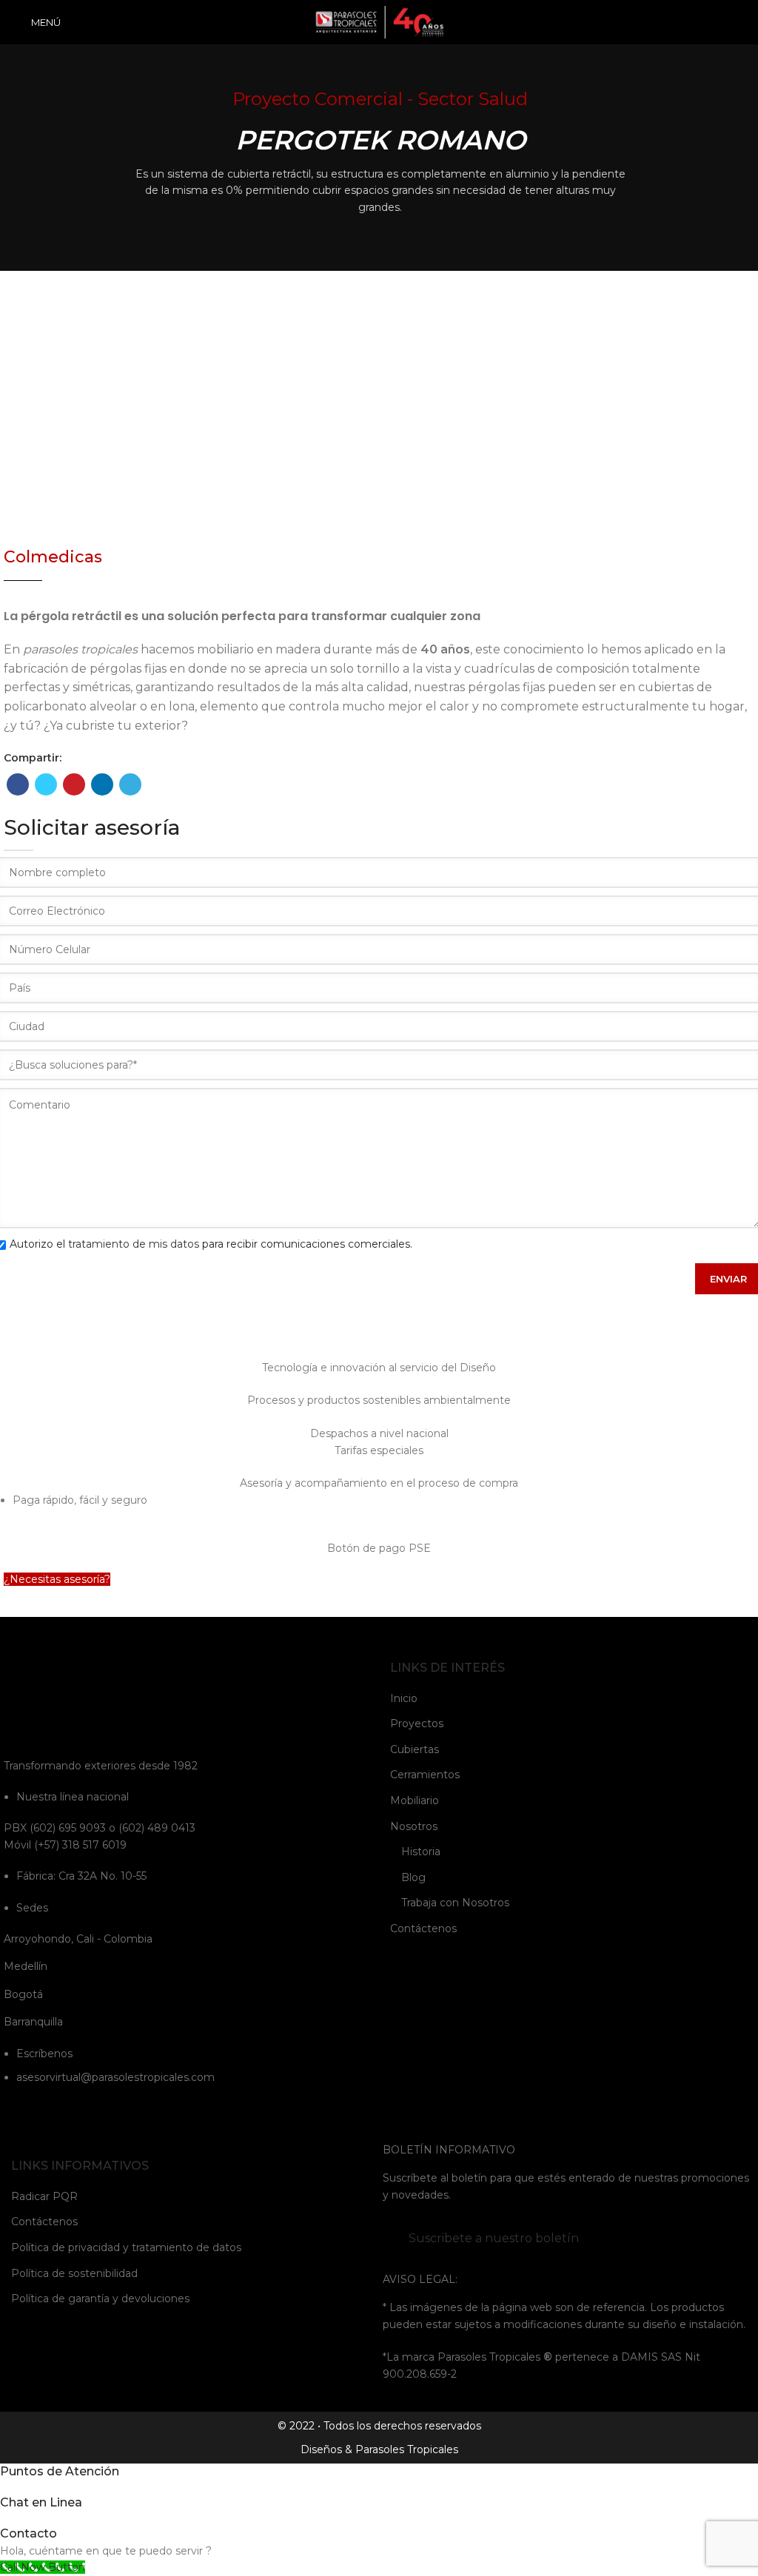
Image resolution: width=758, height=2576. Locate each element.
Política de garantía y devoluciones (100, 2298)
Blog (413, 1877)
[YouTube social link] (52, 2111)
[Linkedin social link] (102, 784)
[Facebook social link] (18, 784)
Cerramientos (425, 1775)
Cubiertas (415, 1749)
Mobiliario (415, 1800)
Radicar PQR (44, 2196)
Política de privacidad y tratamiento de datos (126, 2247)
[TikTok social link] (110, 2111)
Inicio (404, 1698)
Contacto (28, 2533)
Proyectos (417, 1724)
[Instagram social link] (33, 2111)
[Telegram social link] (130, 784)
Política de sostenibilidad (74, 2273)
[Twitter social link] (46, 784)
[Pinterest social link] (74, 784)
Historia (421, 1852)
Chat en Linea (41, 2502)
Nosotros (414, 1826)
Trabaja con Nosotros (455, 1903)
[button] (57, 1579)
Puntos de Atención (60, 2471)
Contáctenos (423, 1928)
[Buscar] (741, 22)
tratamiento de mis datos (134, 1244)
